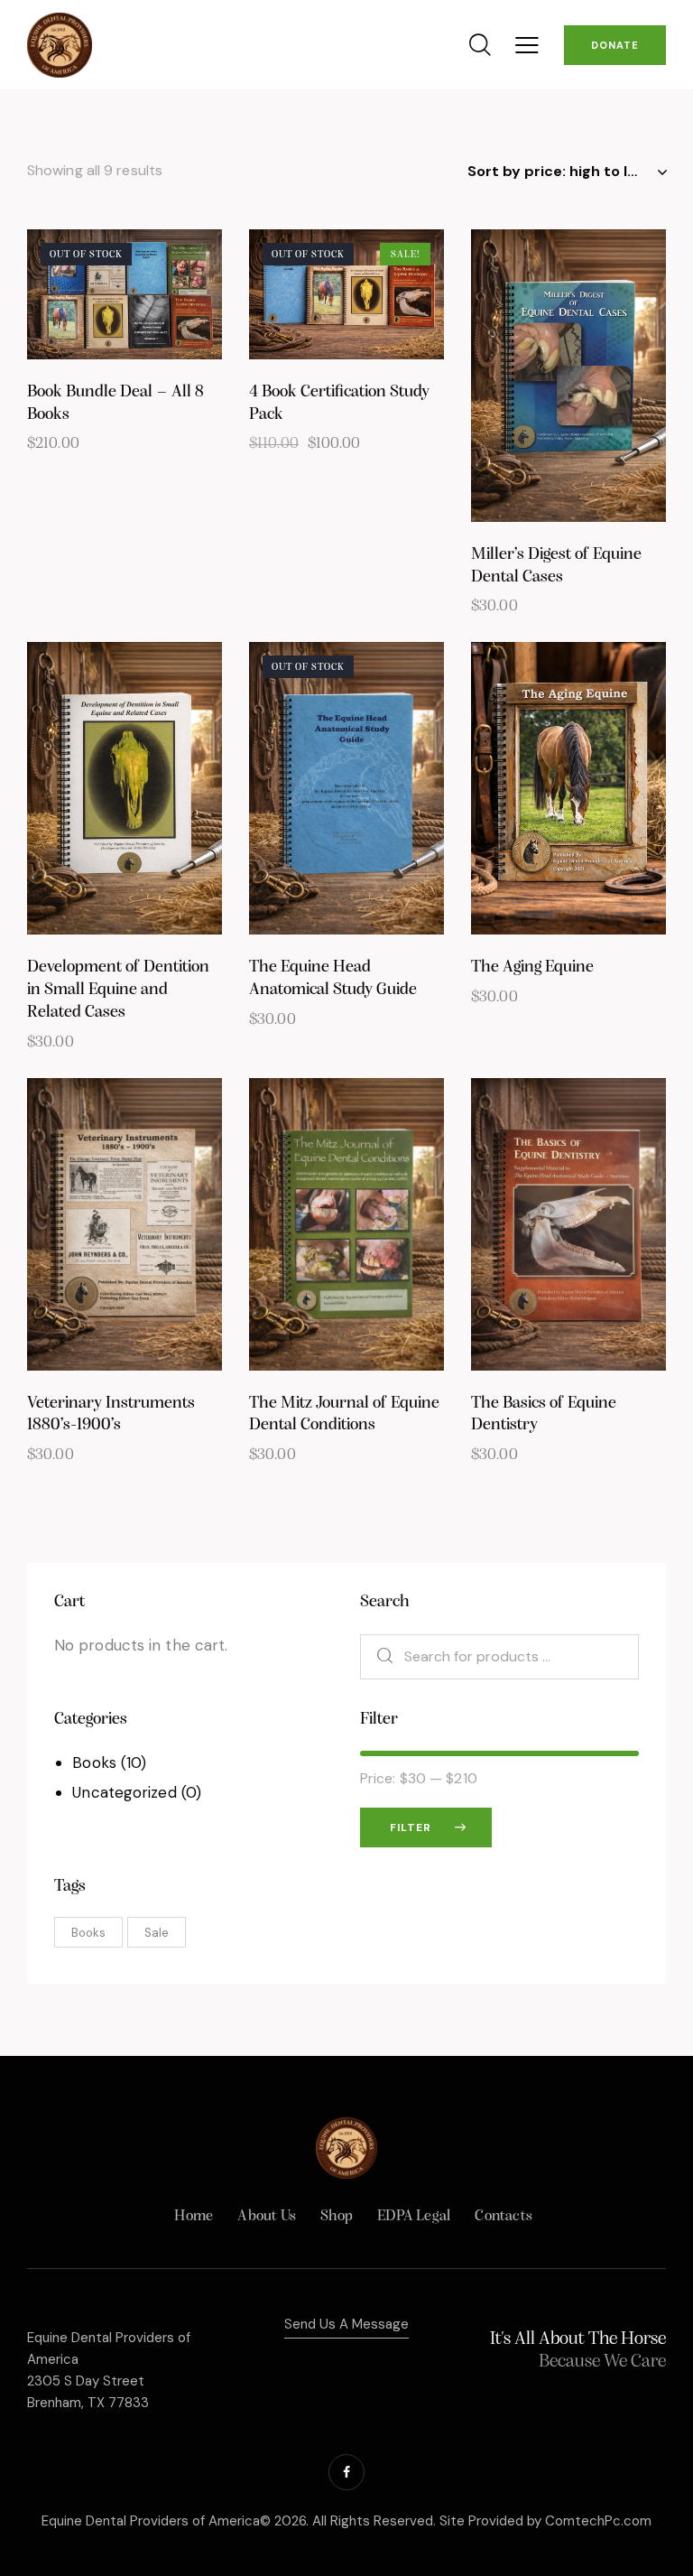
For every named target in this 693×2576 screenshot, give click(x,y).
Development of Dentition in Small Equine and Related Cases (118, 990)
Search (376, 1657)
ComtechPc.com (598, 2521)
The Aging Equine (532, 967)
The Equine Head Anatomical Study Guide (333, 979)
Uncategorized (124, 1792)
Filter (411, 1827)
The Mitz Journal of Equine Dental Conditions (344, 1415)
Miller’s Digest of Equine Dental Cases (556, 566)
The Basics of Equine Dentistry (544, 1415)
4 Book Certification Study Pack (339, 404)
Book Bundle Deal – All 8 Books (115, 404)
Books (94, 1762)
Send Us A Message (346, 2324)
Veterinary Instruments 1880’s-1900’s (111, 1415)
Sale (157, 1933)
